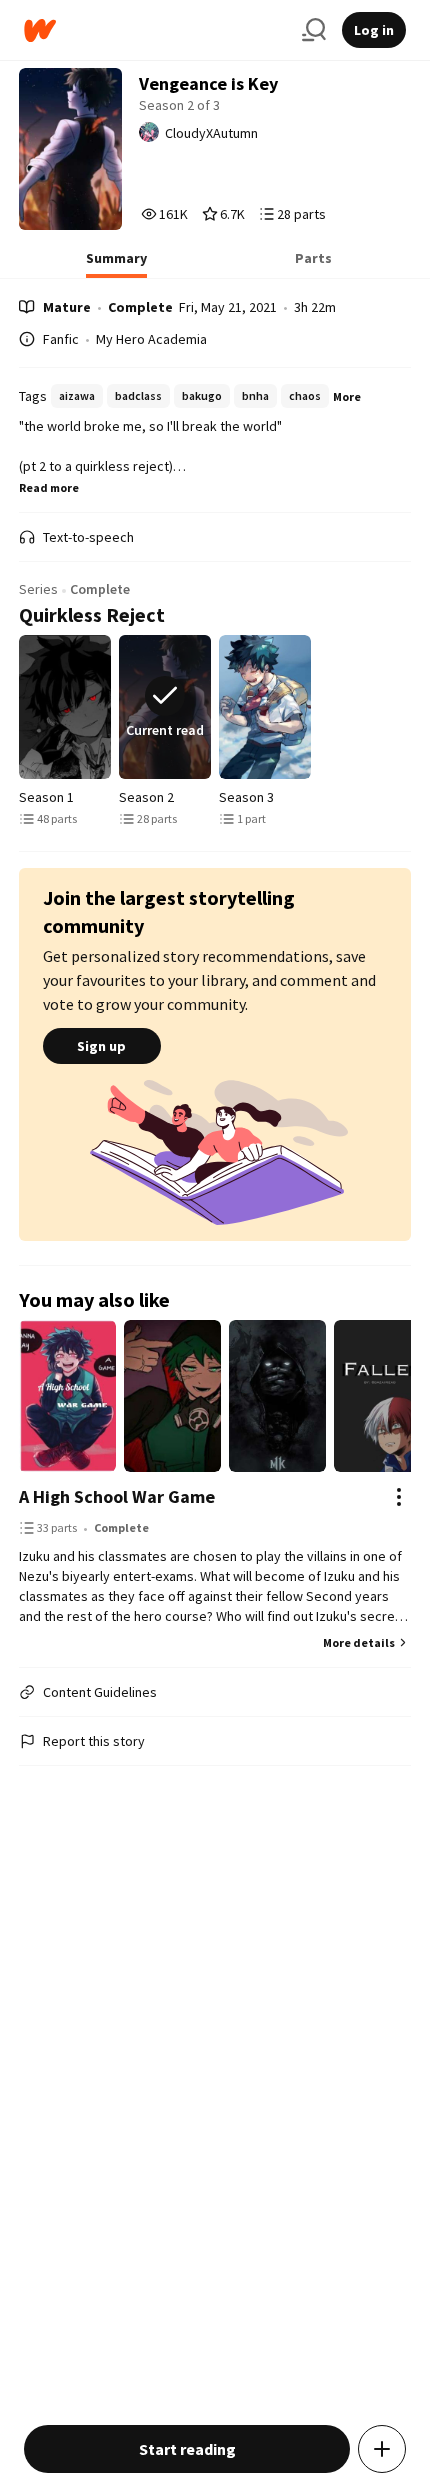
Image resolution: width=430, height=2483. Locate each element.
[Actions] (399, 1497)
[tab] (116, 264)
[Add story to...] (382, 2449)
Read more (49, 487)
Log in (374, 30)
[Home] (155, 30)
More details (359, 1642)
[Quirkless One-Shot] (265, 707)
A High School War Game (117, 1496)
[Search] (314, 30)
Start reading (187, 2449)
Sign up (101, 1046)
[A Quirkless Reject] (65, 707)
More (347, 396)
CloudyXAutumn (211, 133)
